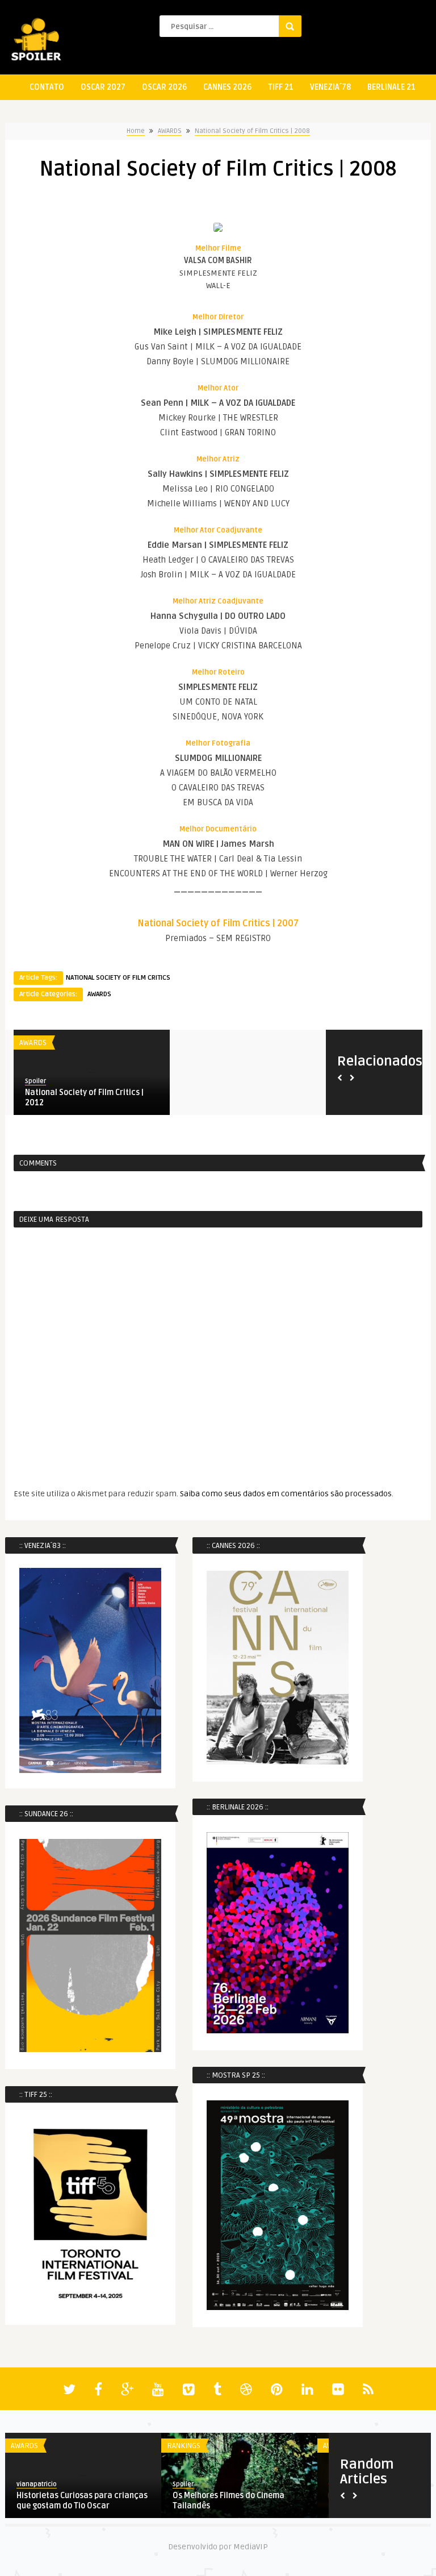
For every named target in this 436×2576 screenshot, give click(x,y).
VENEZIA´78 (330, 87)
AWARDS (170, 131)
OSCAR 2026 (164, 87)
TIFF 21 (281, 87)
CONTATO (47, 87)
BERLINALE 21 (391, 87)
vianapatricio (37, 2484)
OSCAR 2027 (103, 87)
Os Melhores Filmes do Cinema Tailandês (229, 2501)
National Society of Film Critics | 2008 (252, 131)
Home (136, 131)
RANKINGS (184, 2446)
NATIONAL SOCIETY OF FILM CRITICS (118, 978)
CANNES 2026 (227, 87)
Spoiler (155, 1081)
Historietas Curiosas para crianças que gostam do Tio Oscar (82, 2501)
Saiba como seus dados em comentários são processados (286, 1494)
